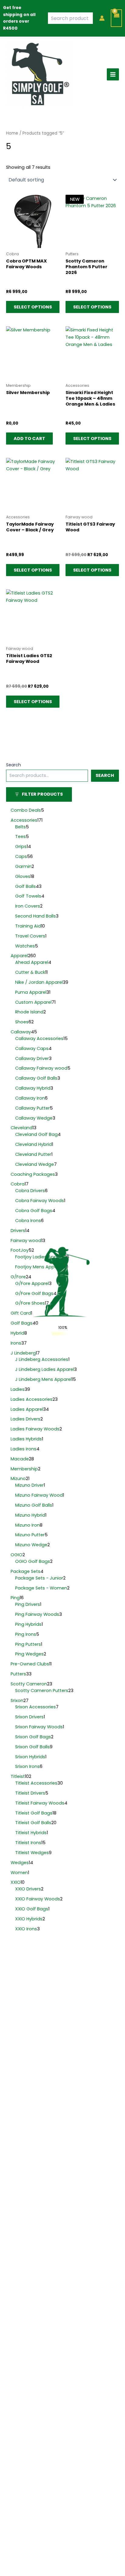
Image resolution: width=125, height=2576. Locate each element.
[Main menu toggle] (113, 74)
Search (14, 765)
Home (12, 133)
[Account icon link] (102, 18)
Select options (33, 307)
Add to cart (29, 439)
